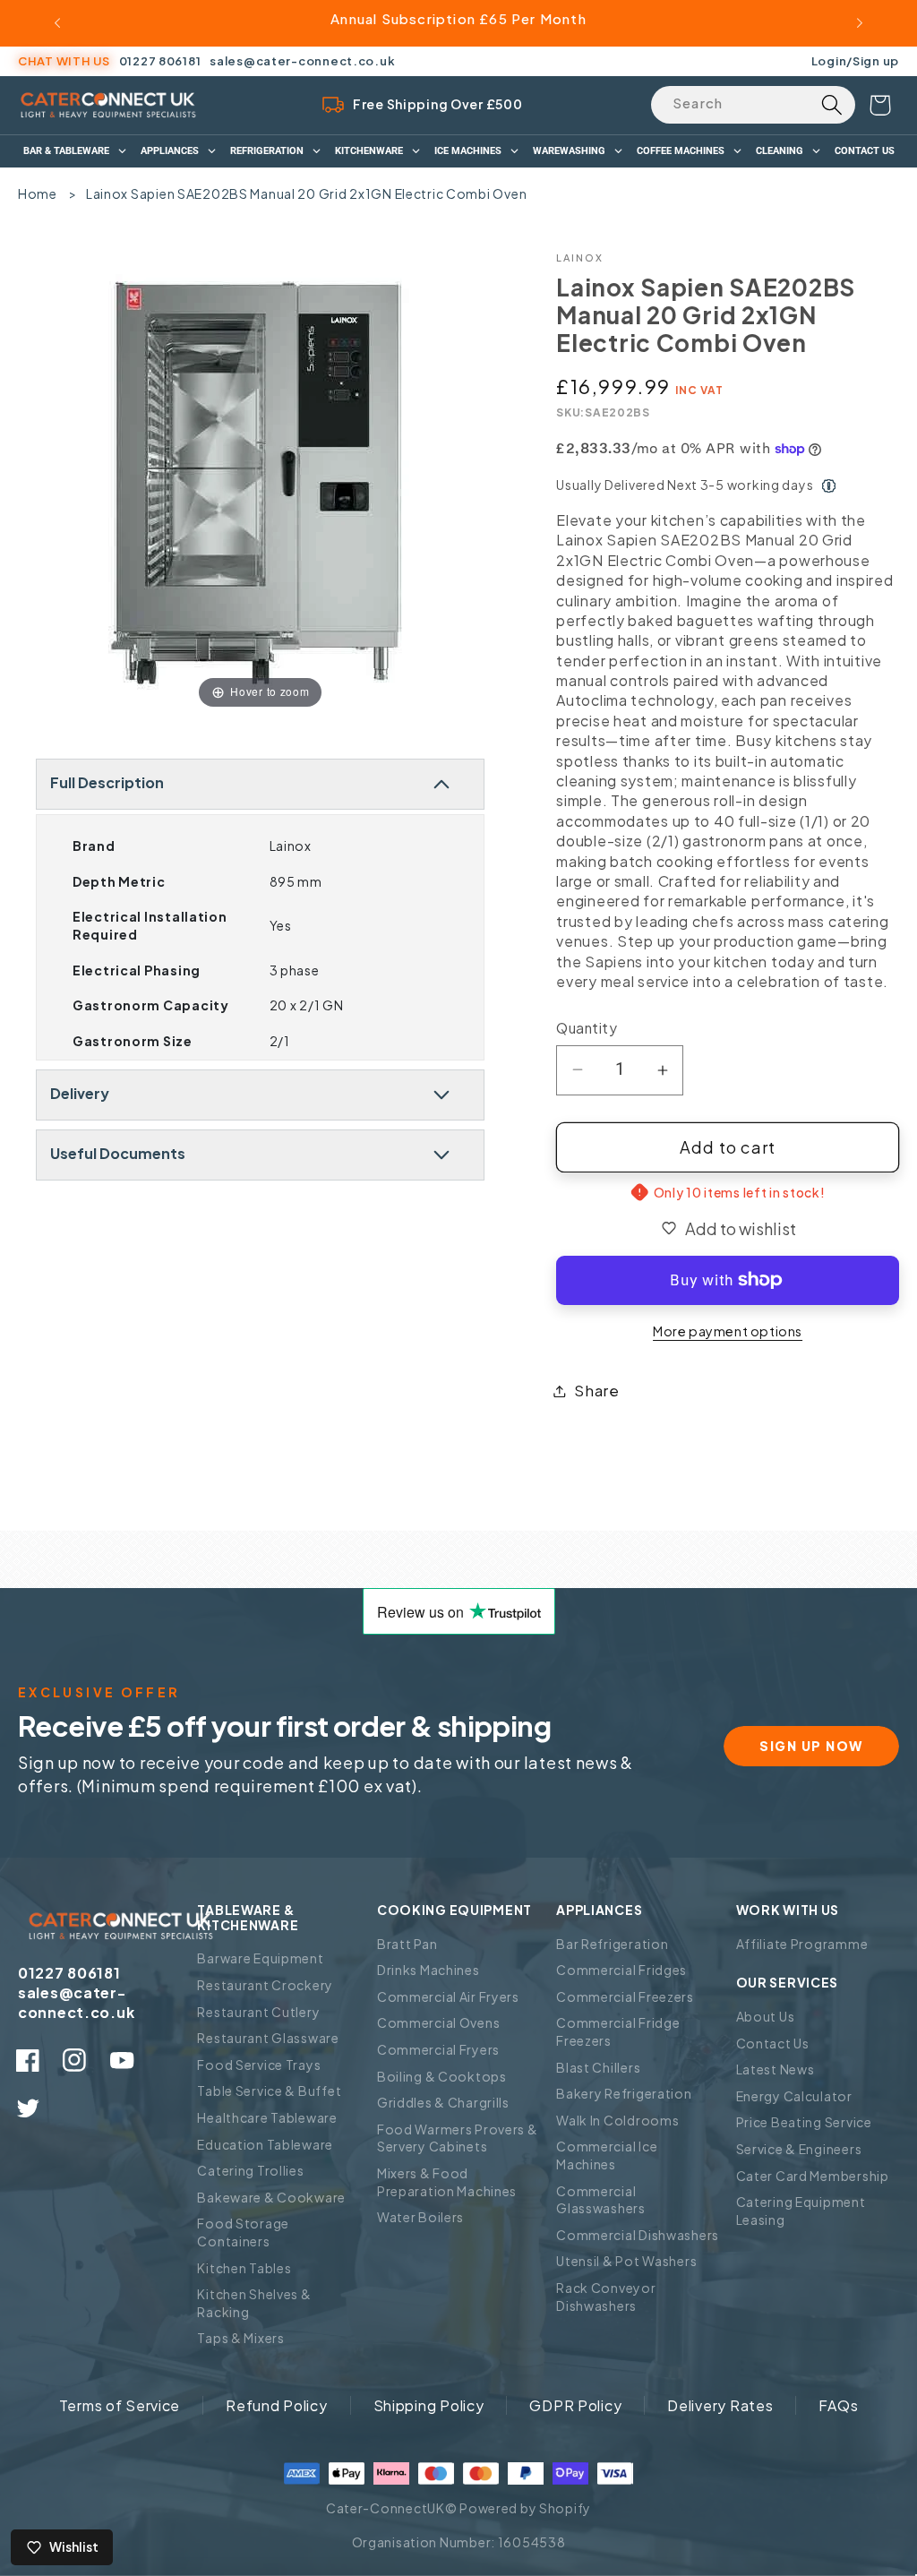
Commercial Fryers (438, 2049)
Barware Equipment (260, 1958)
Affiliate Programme (802, 1944)
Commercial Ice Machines (607, 2155)
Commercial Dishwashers (638, 2235)
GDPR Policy (575, 2405)
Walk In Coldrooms (617, 2120)
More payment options (728, 1331)
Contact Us (773, 2043)
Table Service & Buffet (269, 2091)
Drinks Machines (429, 1970)
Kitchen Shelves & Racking (254, 2303)
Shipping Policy (429, 2405)
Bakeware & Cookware (271, 2197)
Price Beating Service (804, 2122)
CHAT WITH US (64, 61)
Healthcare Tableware (267, 2117)
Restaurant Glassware (268, 2038)
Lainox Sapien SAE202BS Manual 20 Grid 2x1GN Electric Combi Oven (306, 193)
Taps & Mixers (240, 2338)
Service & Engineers (799, 2149)
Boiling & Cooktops (442, 2076)
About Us (766, 2016)
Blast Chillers (598, 2067)
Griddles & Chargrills (443, 2102)
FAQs (838, 2405)
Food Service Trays (259, 2065)
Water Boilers (420, 2217)
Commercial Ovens (439, 2022)
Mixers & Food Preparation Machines (447, 2182)
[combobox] (753, 105)
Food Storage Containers (243, 2232)
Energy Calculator (794, 2096)
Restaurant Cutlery (258, 2012)
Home (38, 193)
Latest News (776, 2069)
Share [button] (597, 1391)
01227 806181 (160, 61)
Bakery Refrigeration (624, 2093)
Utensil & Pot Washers (626, 2261)
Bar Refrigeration (612, 1944)
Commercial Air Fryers (448, 1996)
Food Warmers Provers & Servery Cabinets (458, 2138)
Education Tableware (265, 2144)
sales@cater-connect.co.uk (302, 61)
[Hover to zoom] (260, 481)
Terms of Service (120, 2405)
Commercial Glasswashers (601, 2200)
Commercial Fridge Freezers (618, 2031)
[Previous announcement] (57, 23)
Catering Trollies (250, 2170)
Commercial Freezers (625, 1996)
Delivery (80, 1093)
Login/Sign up (855, 60)
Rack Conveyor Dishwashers (606, 2297)
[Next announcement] (860, 23)
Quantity (587, 1028)
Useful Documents (118, 1153)
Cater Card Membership (813, 2176)
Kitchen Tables (244, 2268)
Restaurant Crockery (265, 1985)
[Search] (831, 105)
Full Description (107, 782)
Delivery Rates (720, 2405)
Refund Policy (276, 2405)
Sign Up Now (811, 1746)
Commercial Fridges (621, 1970)
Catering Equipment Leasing (801, 2211)
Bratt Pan (407, 1944)
